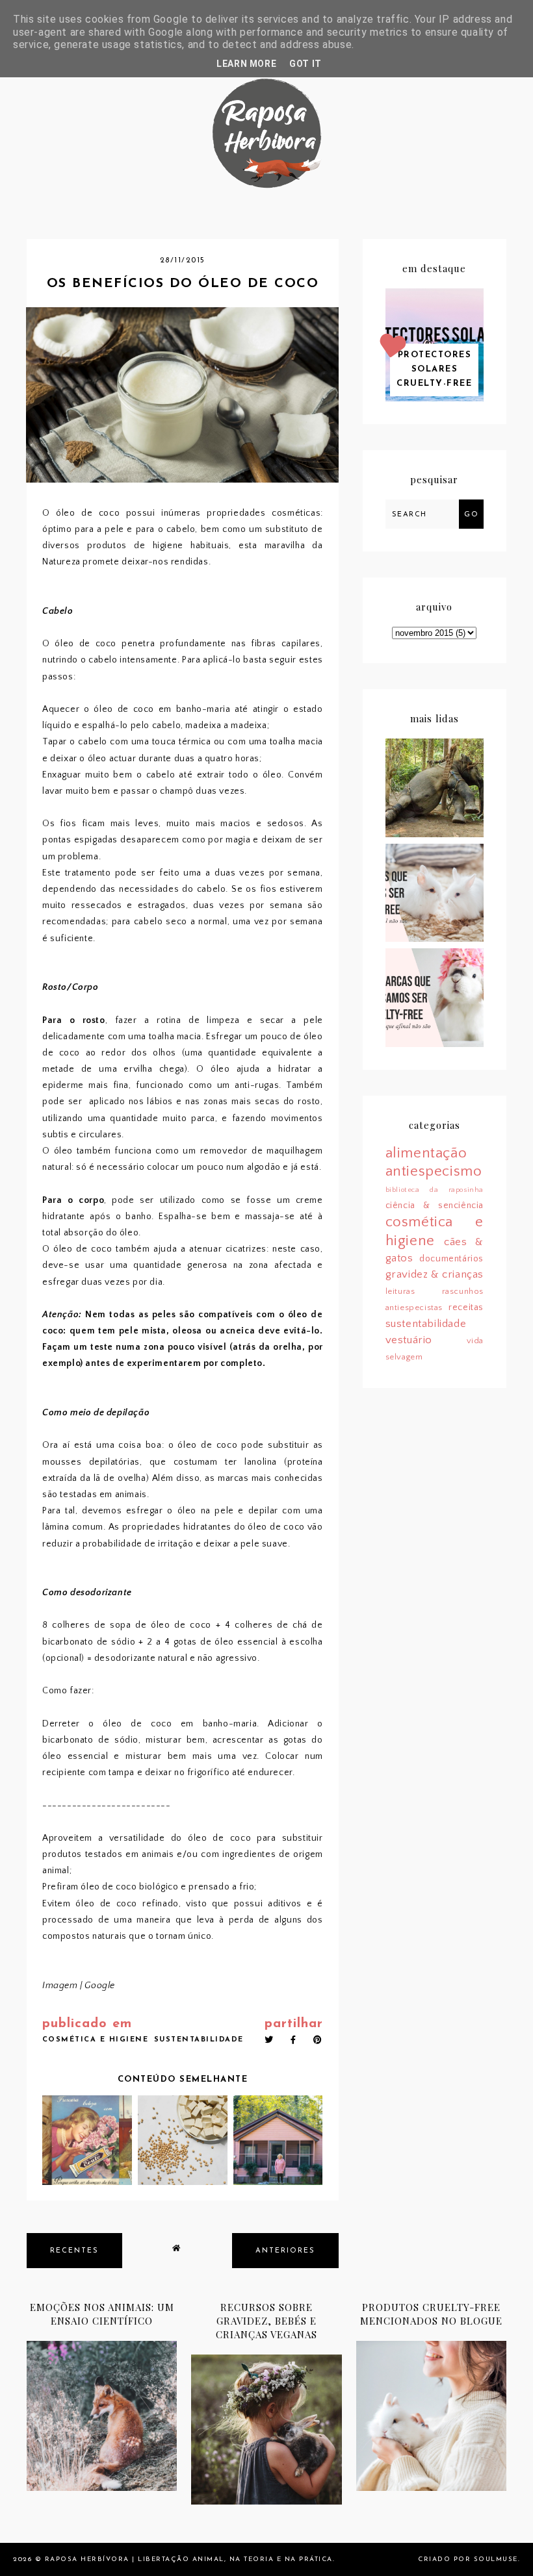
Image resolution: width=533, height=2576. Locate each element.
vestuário (409, 1340)
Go (471, 515)
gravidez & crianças (435, 1274)
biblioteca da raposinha (435, 1190)
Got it (305, 64)
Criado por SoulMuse (468, 2559)
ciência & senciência (435, 1206)
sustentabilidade (199, 2040)
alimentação (426, 1153)
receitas (466, 1307)
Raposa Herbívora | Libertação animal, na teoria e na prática (189, 2559)
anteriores (285, 2251)
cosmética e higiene (96, 2040)
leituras (400, 1291)
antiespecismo (434, 1171)
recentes (74, 2251)
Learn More (246, 64)
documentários (451, 1259)
